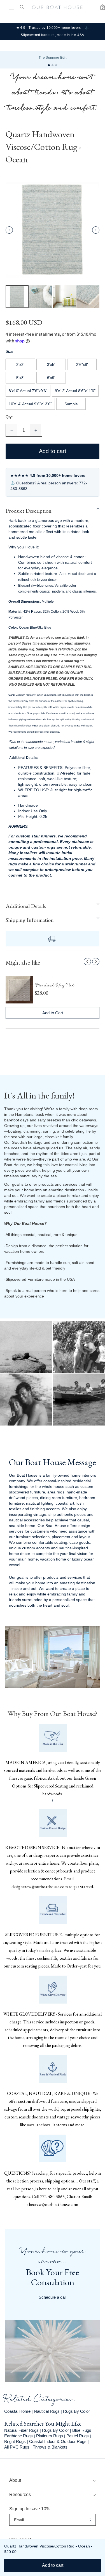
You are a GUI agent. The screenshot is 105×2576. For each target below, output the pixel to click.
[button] (27, 1286)
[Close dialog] (100, 1264)
